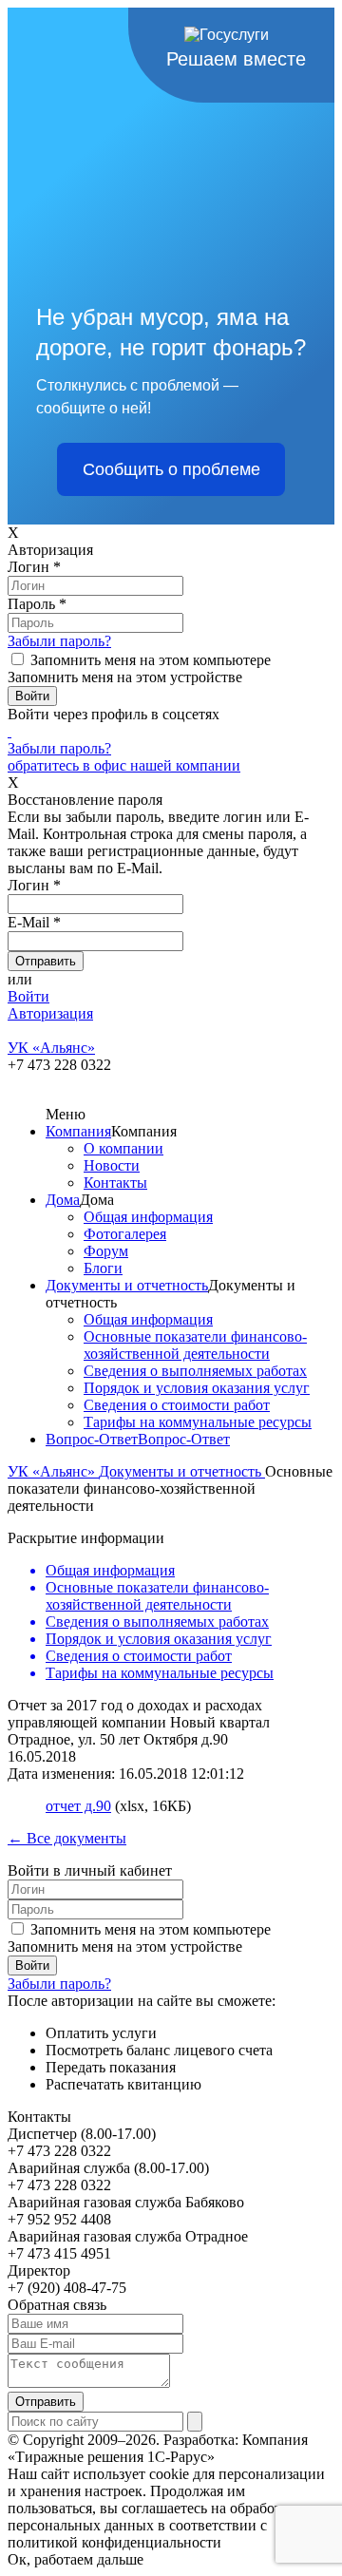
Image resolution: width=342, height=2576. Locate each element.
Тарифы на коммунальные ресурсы (198, 1422)
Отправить (46, 2402)
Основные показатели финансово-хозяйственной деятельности (195, 1345)
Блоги (103, 1268)
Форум (106, 1251)
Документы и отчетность (127, 1285)
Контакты (115, 1183)
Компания (78, 1131)
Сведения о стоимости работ (177, 1405)
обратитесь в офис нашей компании (124, 765)
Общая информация (148, 1217)
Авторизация (50, 1013)
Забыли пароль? (59, 641)
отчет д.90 (78, 1806)
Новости (112, 1165)
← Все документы (67, 1838)
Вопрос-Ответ (92, 1439)
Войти (28, 996)
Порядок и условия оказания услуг (197, 1388)
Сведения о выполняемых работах (195, 1371)
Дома (63, 1200)
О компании (123, 1148)
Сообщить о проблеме (171, 469)
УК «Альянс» (53, 1471)
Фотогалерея (125, 1234)
